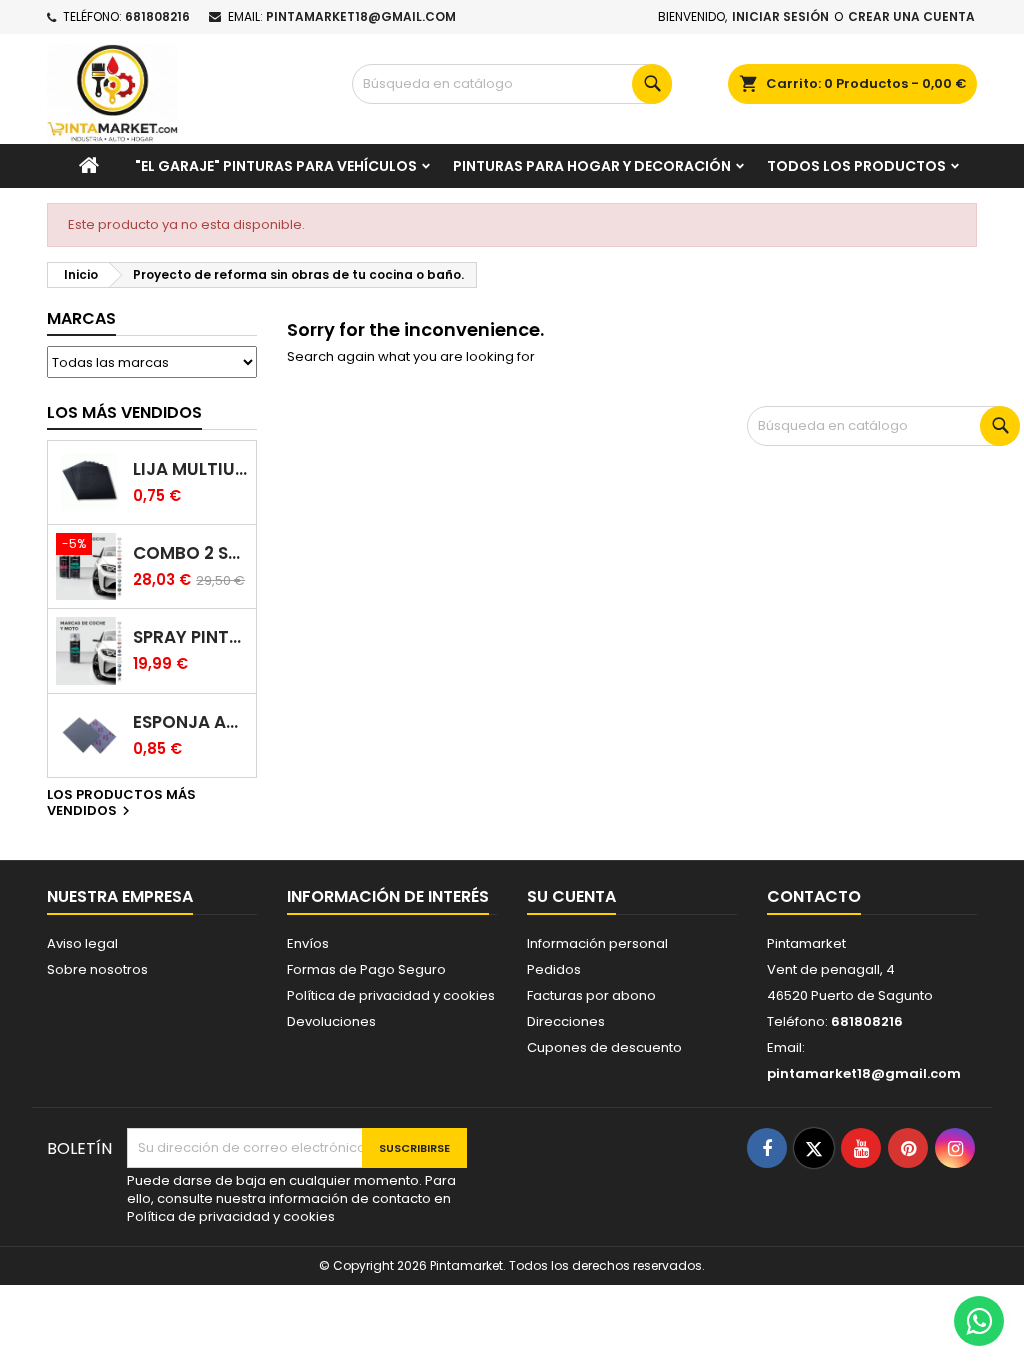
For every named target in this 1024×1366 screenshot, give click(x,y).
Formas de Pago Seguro (366, 969)
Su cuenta (571, 896)
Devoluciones (331, 1021)
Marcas (81, 318)
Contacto (814, 896)
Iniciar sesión (780, 16)
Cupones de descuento (604, 1047)
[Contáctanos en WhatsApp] (979, 1321)
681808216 (157, 16)
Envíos (308, 943)
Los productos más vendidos (121, 804)
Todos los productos (856, 166)
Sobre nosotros (97, 969)
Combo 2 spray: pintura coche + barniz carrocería (190, 553)
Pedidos (554, 969)
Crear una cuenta (911, 16)
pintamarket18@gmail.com (361, 16)
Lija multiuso (190, 469)
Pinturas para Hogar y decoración (592, 166)
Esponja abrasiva (190, 722)
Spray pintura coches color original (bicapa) (190, 637)
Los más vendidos (124, 412)
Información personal (597, 943)
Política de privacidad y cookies (391, 995)
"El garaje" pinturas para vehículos (276, 166)
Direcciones (566, 1021)
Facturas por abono (591, 995)
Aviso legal (82, 943)
